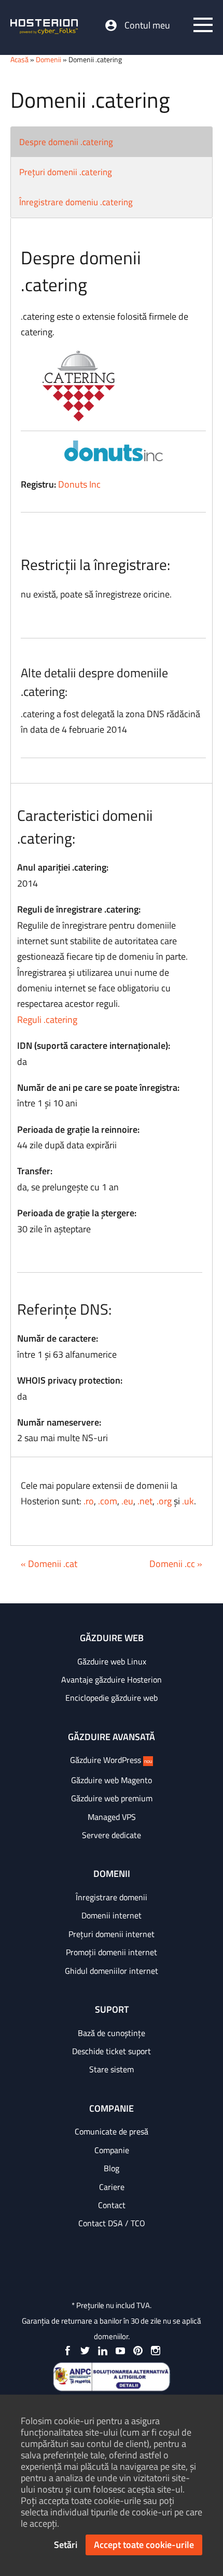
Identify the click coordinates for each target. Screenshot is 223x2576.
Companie (112, 2150)
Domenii (48, 59)
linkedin (103, 2351)
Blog (112, 2168)
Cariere (112, 2187)
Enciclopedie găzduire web (112, 1698)
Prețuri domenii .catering (66, 172)
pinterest (138, 2351)
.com (108, 1501)
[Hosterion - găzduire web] (44, 27)
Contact (112, 2205)
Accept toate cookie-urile (144, 2545)
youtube (120, 2351)
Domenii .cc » (176, 1564)
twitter (85, 2351)
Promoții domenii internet (112, 1952)
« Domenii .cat (49, 1564)
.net (145, 1501)
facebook (67, 2351)
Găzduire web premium (112, 1798)
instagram (156, 2351)
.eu (127, 1501)
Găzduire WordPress (111, 1760)
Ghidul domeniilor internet (112, 1971)
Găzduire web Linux (112, 1661)
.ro (89, 1501)
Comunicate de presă (112, 2131)
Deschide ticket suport (112, 2051)
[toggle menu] (203, 25)
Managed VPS (112, 1817)
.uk (188, 1501)
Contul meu (147, 25)
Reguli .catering (47, 1020)
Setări (66, 2545)
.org (164, 1501)
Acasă (19, 59)
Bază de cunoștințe (112, 2033)
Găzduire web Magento (112, 1780)
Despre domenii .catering (66, 142)
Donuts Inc (79, 484)
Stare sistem (112, 2069)
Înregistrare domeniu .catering (76, 202)
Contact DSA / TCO (112, 2223)
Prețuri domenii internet (112, 1934)
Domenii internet (112, 1915)
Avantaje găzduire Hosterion (112, 1680)
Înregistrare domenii (112, 1897)
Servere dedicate (112, 1835)
